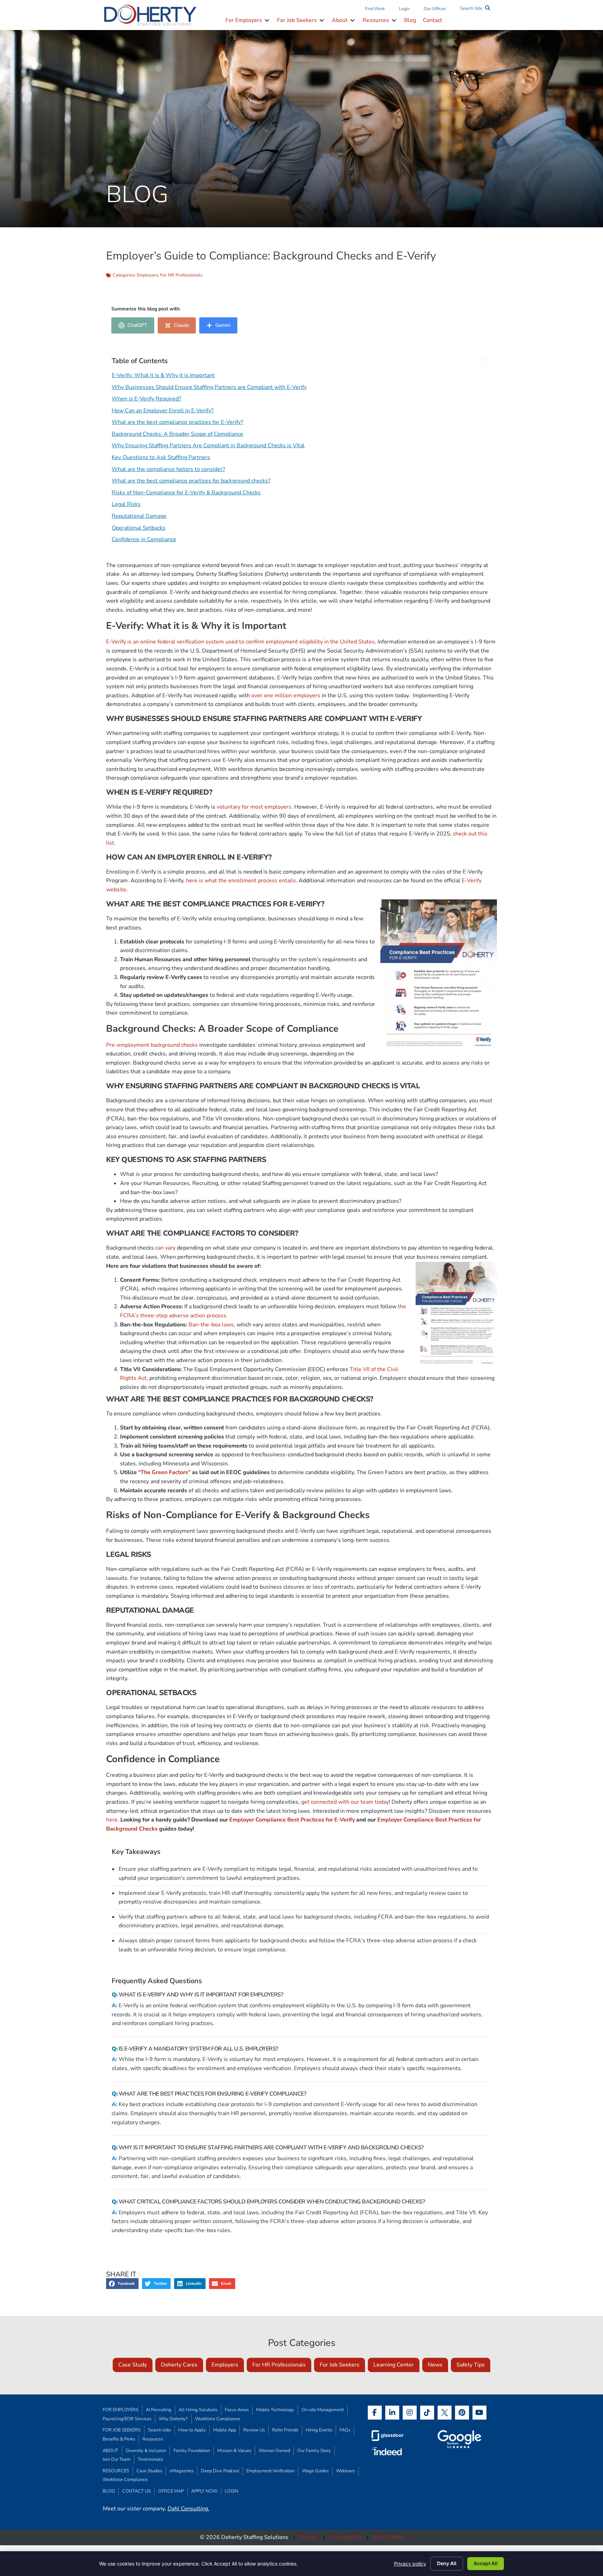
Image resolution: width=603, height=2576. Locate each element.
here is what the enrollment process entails (241, 881)
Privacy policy (410, 2564)
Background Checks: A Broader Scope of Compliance (177, 434)
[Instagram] (410, 2413)
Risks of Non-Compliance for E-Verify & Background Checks (186, 493)
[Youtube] (479, 2413)
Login (404, 9)
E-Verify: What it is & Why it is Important (163, 375)
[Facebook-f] (375, 2413)
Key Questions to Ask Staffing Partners (161, 457)
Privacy (309, 2537)
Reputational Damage (139, 516)
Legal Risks (126, 504)
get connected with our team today (345, 1802)
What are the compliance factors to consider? (168, 469)
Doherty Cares (179, 2365)
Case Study (133, 2365)
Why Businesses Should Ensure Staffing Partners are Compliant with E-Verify (209, 387)
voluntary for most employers (254, 807)
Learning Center (394, 2365)
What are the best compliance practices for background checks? (191, 481)
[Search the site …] (475, 9)
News (435, 2365)
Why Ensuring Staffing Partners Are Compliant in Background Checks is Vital (208, 446)
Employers (147, 275)
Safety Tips (471, 2365)
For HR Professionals (181, 275)
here (112, 1820)
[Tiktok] (427, 2413)
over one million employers (286, 695)
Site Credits (388, 2537)
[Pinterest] (462, 2413)
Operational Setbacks (139, 528)
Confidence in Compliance (144, 539)
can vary (165, 1248)
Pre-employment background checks (152, 1045)
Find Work (375, 9)
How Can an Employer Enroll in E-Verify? (163, 411)
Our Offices (435, 9)
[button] (248, 21)
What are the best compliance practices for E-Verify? (177, 422)
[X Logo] (445, 2413)
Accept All (486, 2563)
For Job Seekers (340, 2365)
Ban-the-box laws (211, 1325)
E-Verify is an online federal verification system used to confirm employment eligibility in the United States (240, 642)
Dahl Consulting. (188, 2509)
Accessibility (346, 2537)
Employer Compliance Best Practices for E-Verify (292, 1820)
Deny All (447, 2563)
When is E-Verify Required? (146, 399)
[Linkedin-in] (392, 2413)
